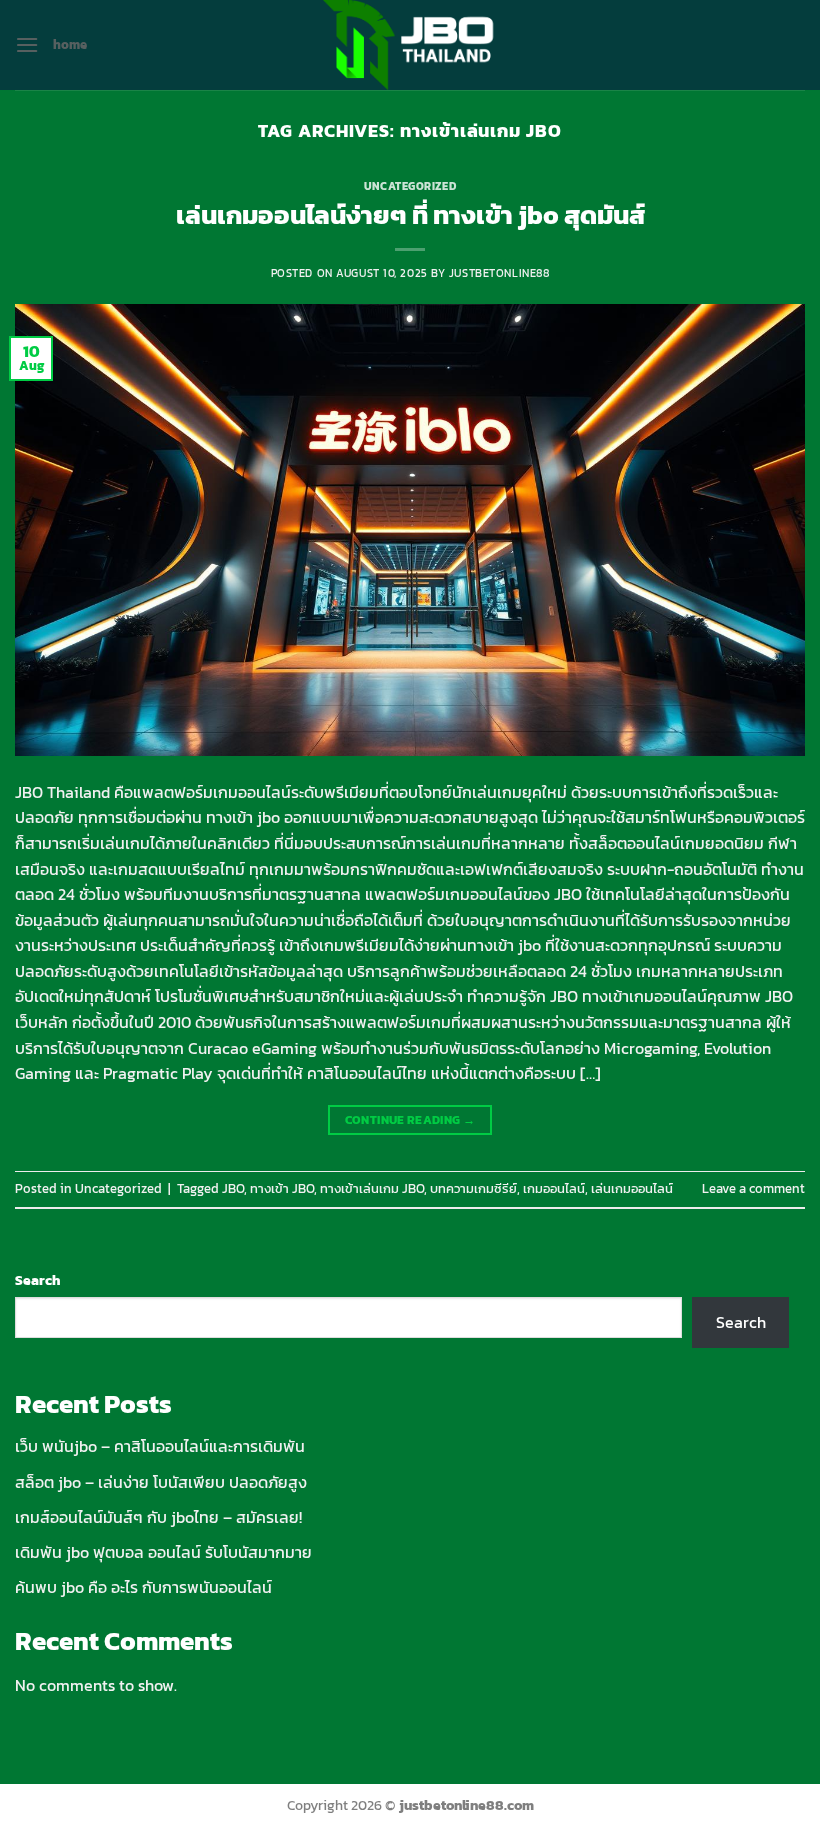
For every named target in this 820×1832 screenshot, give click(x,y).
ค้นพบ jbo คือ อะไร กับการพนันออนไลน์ (143, 1587)
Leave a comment (753, 1188)
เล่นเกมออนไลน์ (632, 1188)
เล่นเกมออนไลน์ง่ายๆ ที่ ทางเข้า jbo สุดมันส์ (410, 215)
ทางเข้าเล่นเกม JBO (372, 1188)
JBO (233, 1188)
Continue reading (410, 1120)
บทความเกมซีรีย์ (473, 1188)
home (70, 44)
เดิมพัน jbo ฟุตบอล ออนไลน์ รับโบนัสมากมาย (163, 1552)
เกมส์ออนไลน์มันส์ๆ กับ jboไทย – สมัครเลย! (158, 1517)
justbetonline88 (499, 273)
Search (37, 1280)
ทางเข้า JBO (282, 1188)
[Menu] (27, 44)
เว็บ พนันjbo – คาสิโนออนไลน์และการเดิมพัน (160, 1446)
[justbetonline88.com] (410, 45)
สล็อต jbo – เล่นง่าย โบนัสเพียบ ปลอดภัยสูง (161, 1482)
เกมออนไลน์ (554, 1188)
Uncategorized (410, 186)
